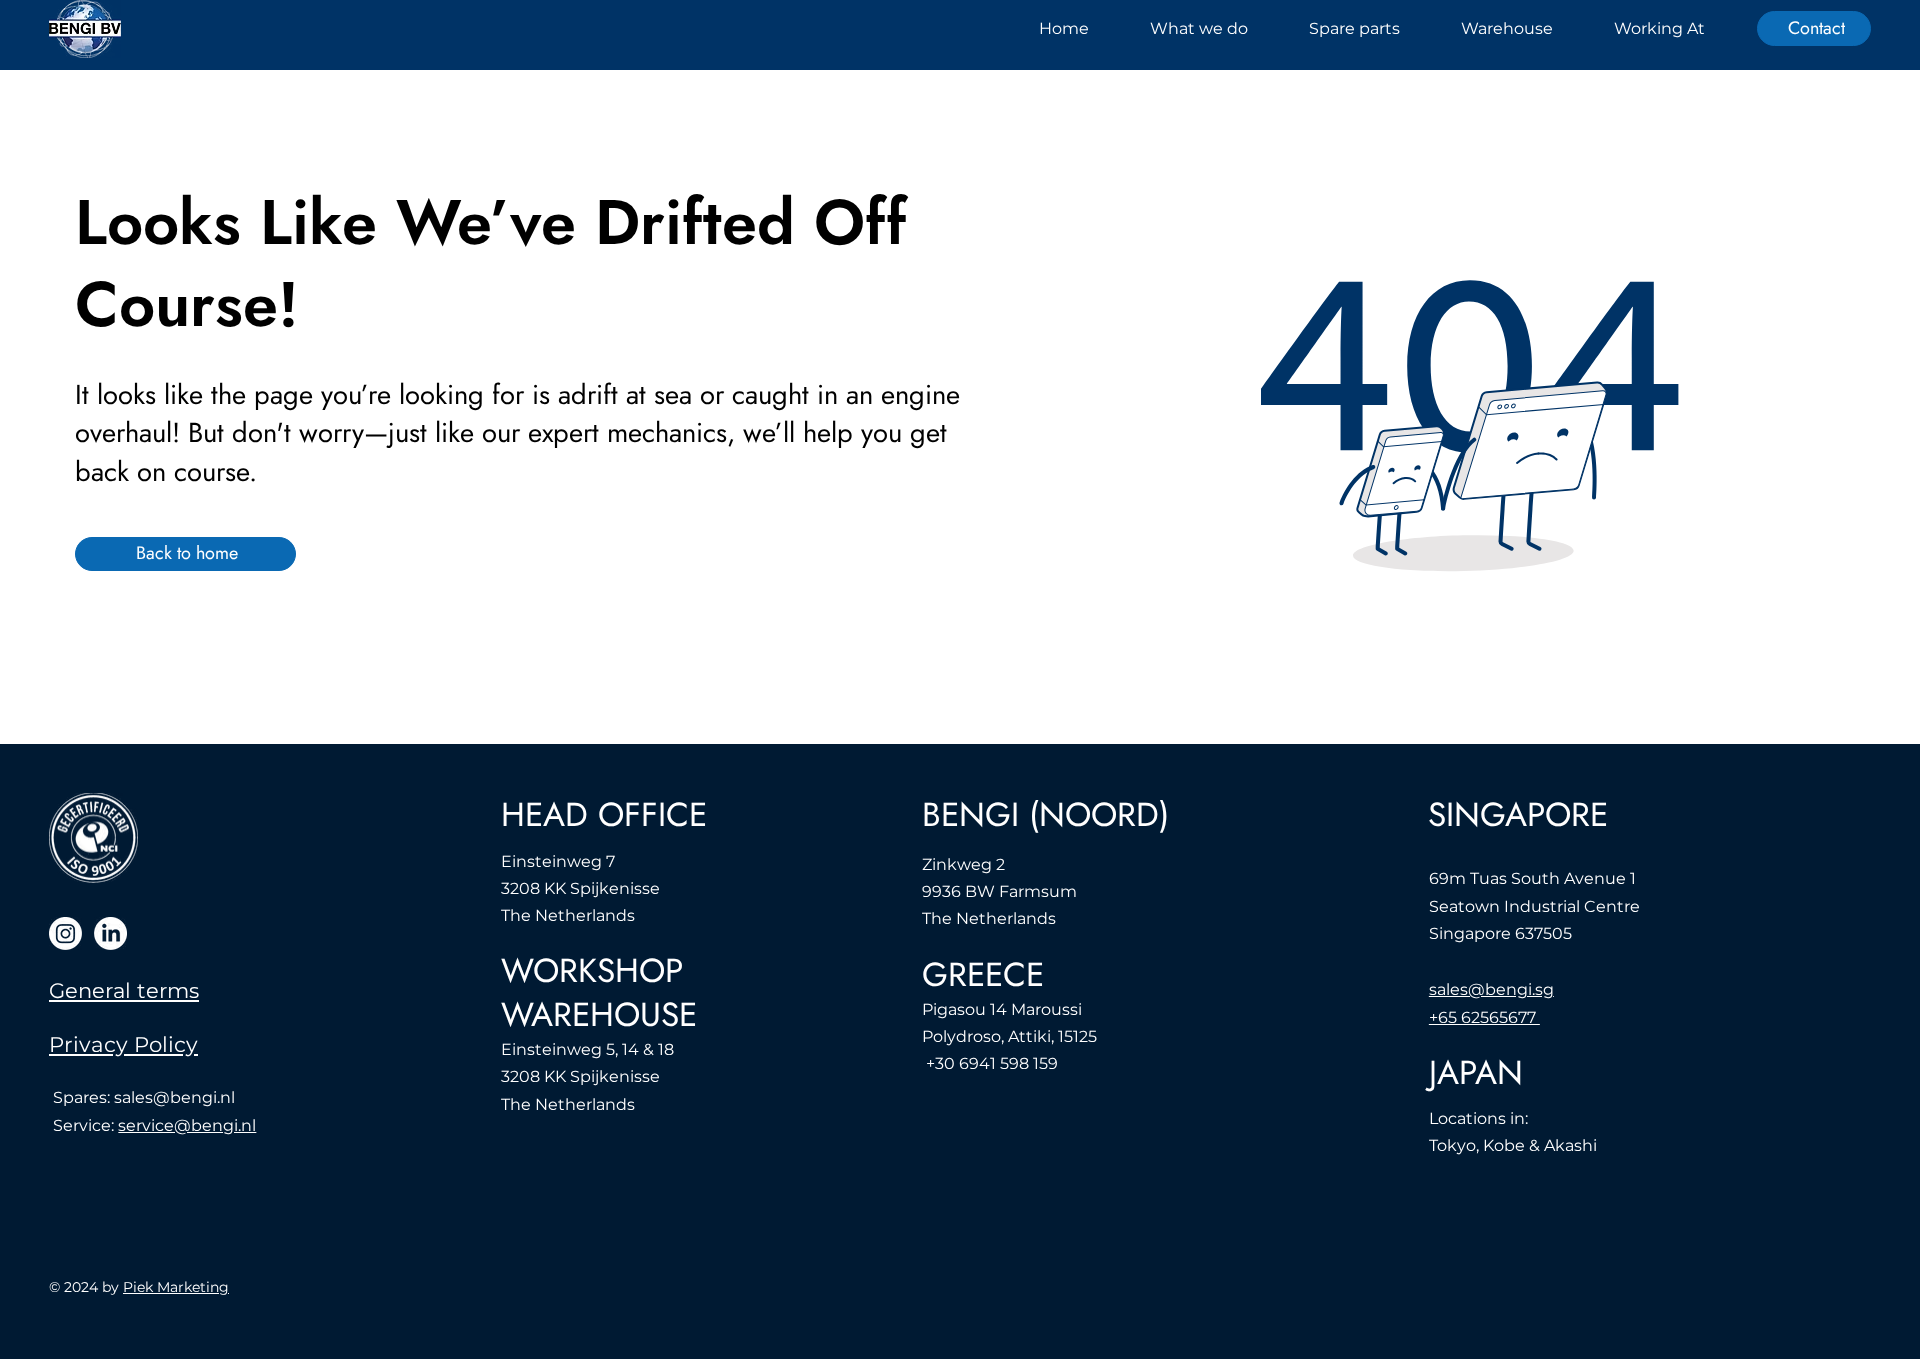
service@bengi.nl (187, 1125)
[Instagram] (65, 933)
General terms (124, 990)
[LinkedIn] (110, 933)
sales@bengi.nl (174, 1097)
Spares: (83, 1097)
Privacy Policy (123, 1044)
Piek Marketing (176, 1287)
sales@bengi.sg (1491, 989)
